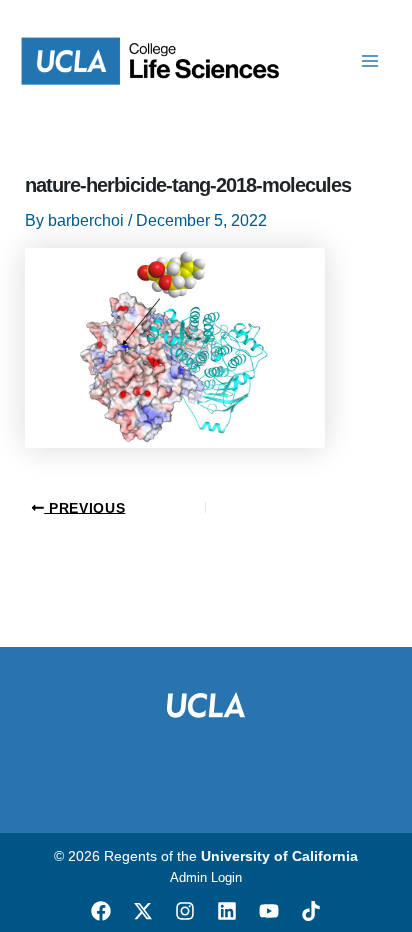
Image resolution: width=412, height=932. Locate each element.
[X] (143, 911)
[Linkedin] (227, 911)
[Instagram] (185, 911)
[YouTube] (269, 911)
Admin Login (206, 877)
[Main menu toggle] (370, 61)
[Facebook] (101, 911)
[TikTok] (311, 911)
